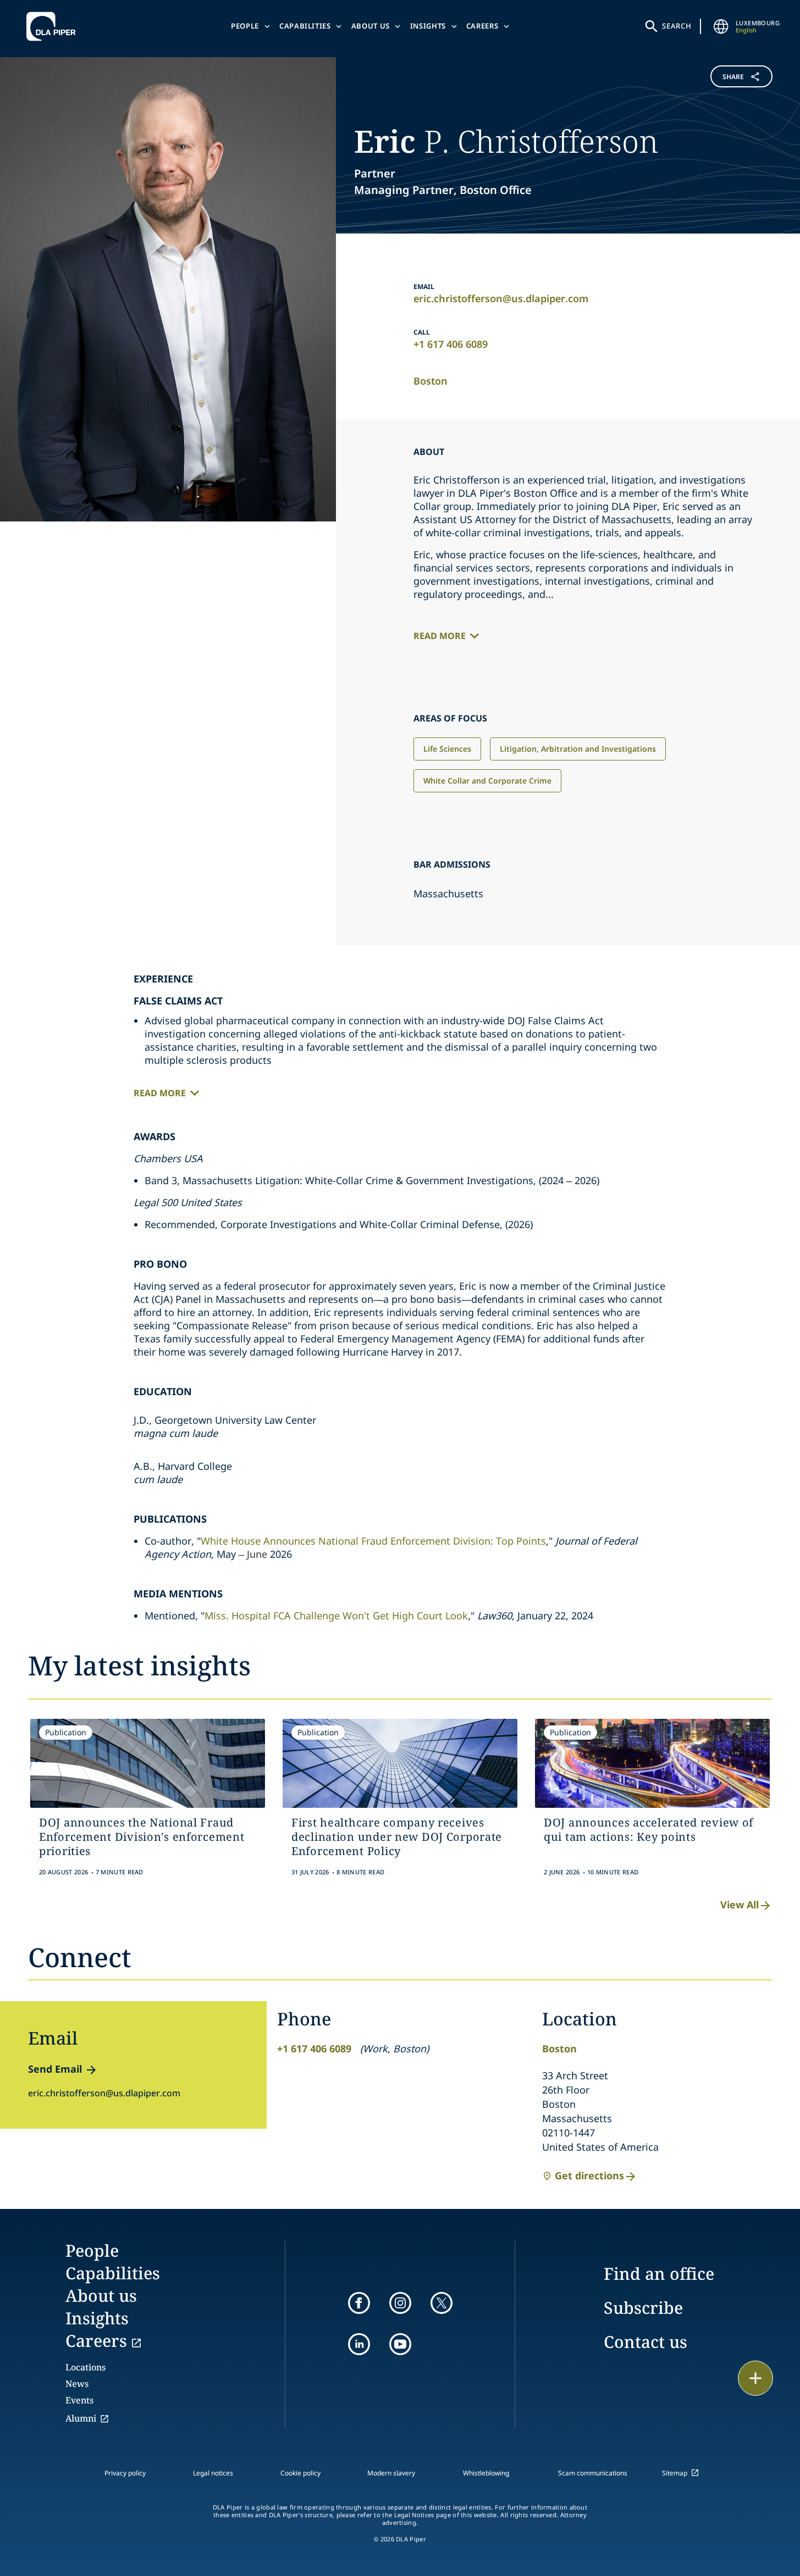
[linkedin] (359, 2344)
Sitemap (675, 2473)
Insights (428, 26)
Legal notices (213, 2473)
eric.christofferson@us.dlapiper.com (501, 298)
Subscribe (643, 2308)
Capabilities (305, 26)
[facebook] (359, 2303)
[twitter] (442, 2303)
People (245, 26)
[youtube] (400, 2344)
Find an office (659, 2274)
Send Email (55, 2069)
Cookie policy (300, 2473)
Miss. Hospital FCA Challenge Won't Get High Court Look (336, 1615)
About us (371, 26)
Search (677, 26)
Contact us (645, 2342)
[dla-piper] (54, 26)
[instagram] (400, 2303)
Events (79, 2400)
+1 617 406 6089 (451, 344)
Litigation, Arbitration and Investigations (578, 749)
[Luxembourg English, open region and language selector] (721, 26)
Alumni (81, 2418)
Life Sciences (447, 749)
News (77, 2384)
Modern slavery (391, 2473)
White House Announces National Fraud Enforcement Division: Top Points (373, 1541)
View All (740, 1905)
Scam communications (593, 2473)
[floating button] (755, 2378)
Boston (431, 381)
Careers (482, 26)
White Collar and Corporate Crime (487, 781)
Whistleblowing (486, 2473)
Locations (85, 2367)
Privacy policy (125, 2473)
